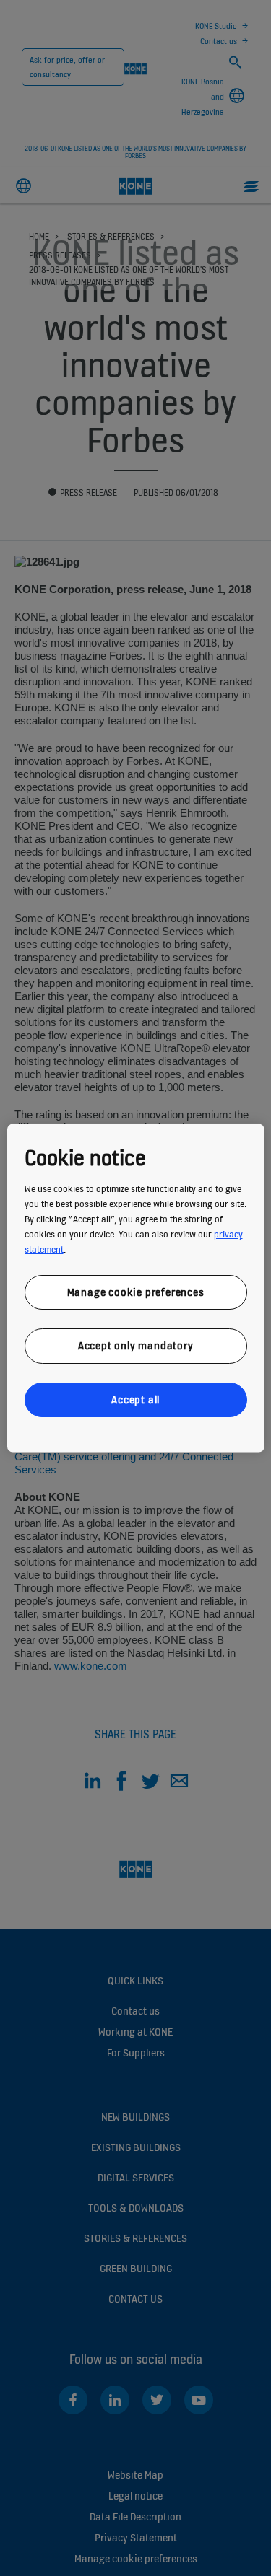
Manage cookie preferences (136, 1291)
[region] (135, 1288)
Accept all (135, 1399)
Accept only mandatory (136, 1345)
